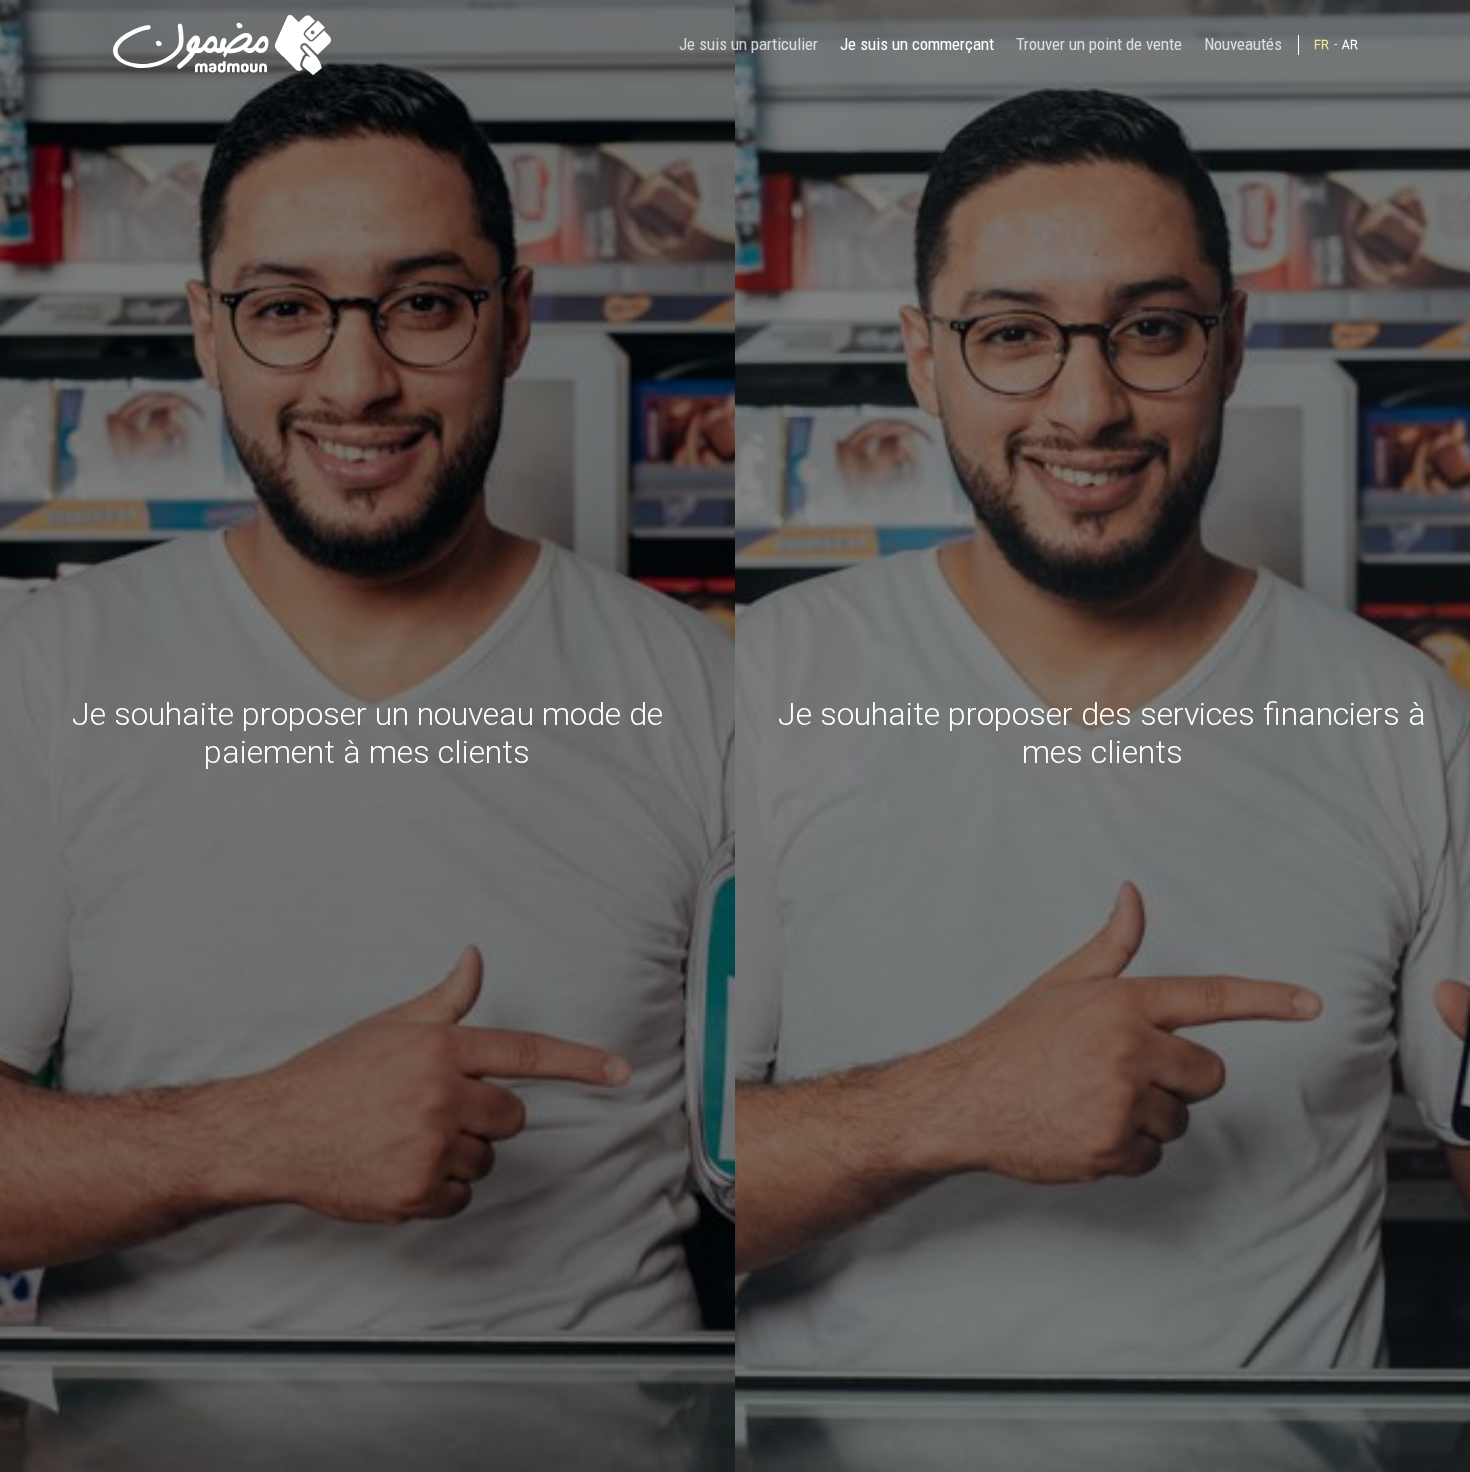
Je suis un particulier (748, 44)
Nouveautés (1243, 44)
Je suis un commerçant (917, 44)
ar (1350, 45)
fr (1321, 45)
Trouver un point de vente (1099, 44)
